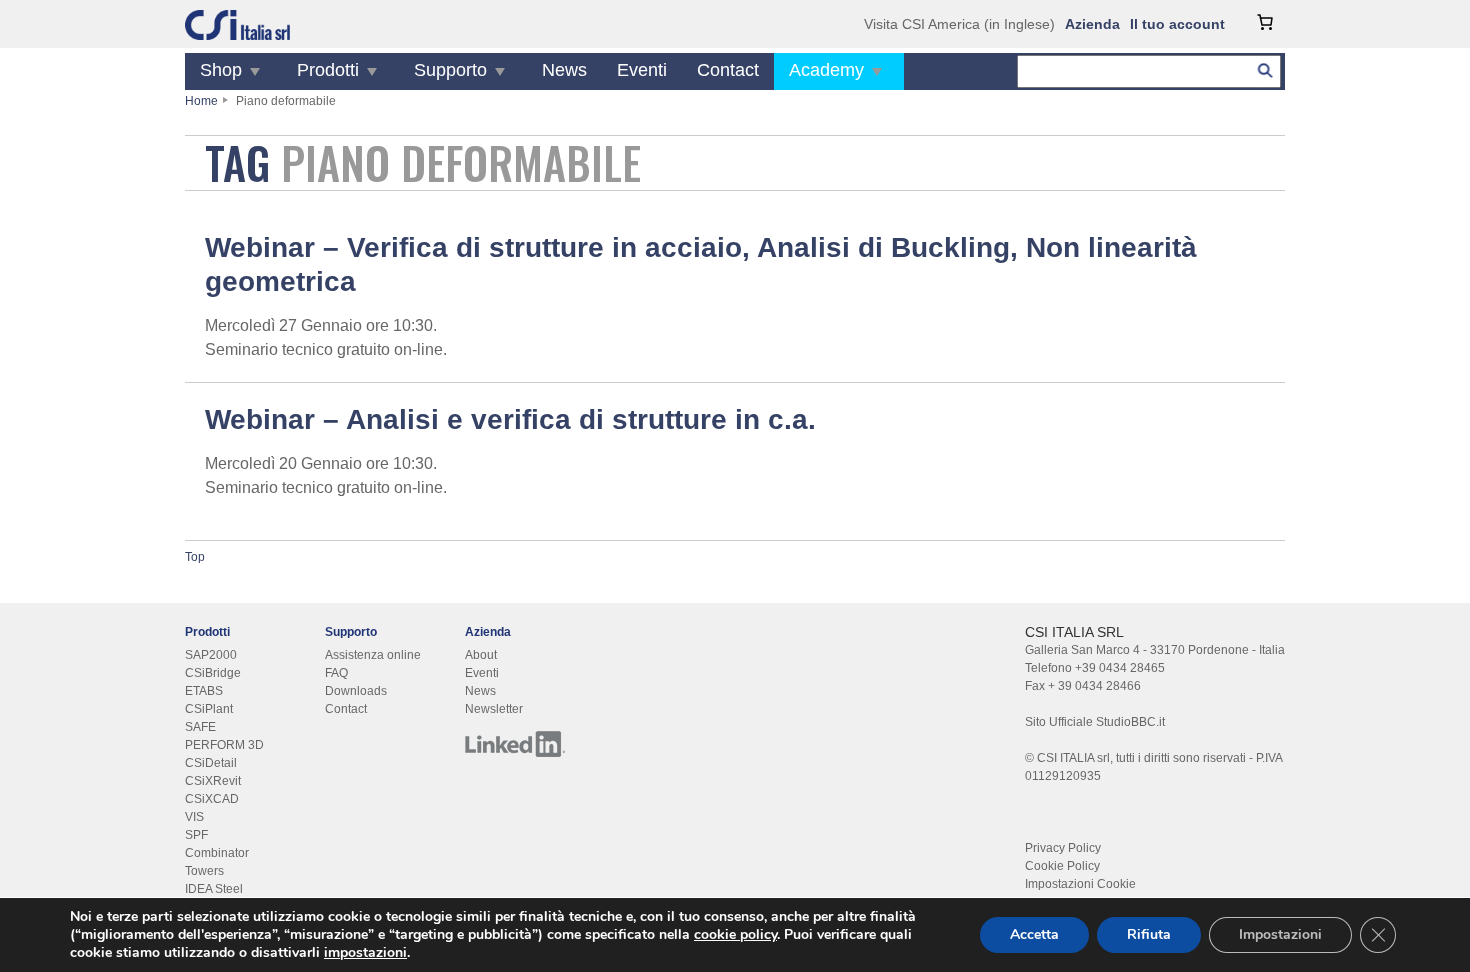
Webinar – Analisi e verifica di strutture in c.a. (510, 419)
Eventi (642, 70)
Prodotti (328, 70)
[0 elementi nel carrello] (1265, 22)
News (564, 70)
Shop (221, 70)
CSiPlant (209, 709)
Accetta (1034, 934)
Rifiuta (1149, 934)
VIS (194, 817)
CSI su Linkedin (515, 744)
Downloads (356, 691)
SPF (196, 835)
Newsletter (494, 709)
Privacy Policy (1063, 848)
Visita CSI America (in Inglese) (959, 24)
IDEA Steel (214, 889)
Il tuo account (1177, 24)
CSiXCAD (212, 799)
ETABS (204, 691)
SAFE (200, 727)
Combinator (217, 853)
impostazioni (365, 953)
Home (201, 101)
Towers (204, 871)
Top (195, 557)
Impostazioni (1280, 934)
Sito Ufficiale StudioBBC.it (1095, 722)
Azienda (1092, 24)
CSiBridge (213, 673)
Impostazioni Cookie (1080, 884)
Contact (728, 70)
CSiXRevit (213, 781)
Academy (826, 70)
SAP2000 (211, 655)
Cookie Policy (1062, 866)
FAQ (336, 673)
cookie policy (735, 934)
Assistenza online (373, 655)
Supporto (450, 70)
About (481, 655)
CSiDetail (211, 763)
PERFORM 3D (224, 745)
